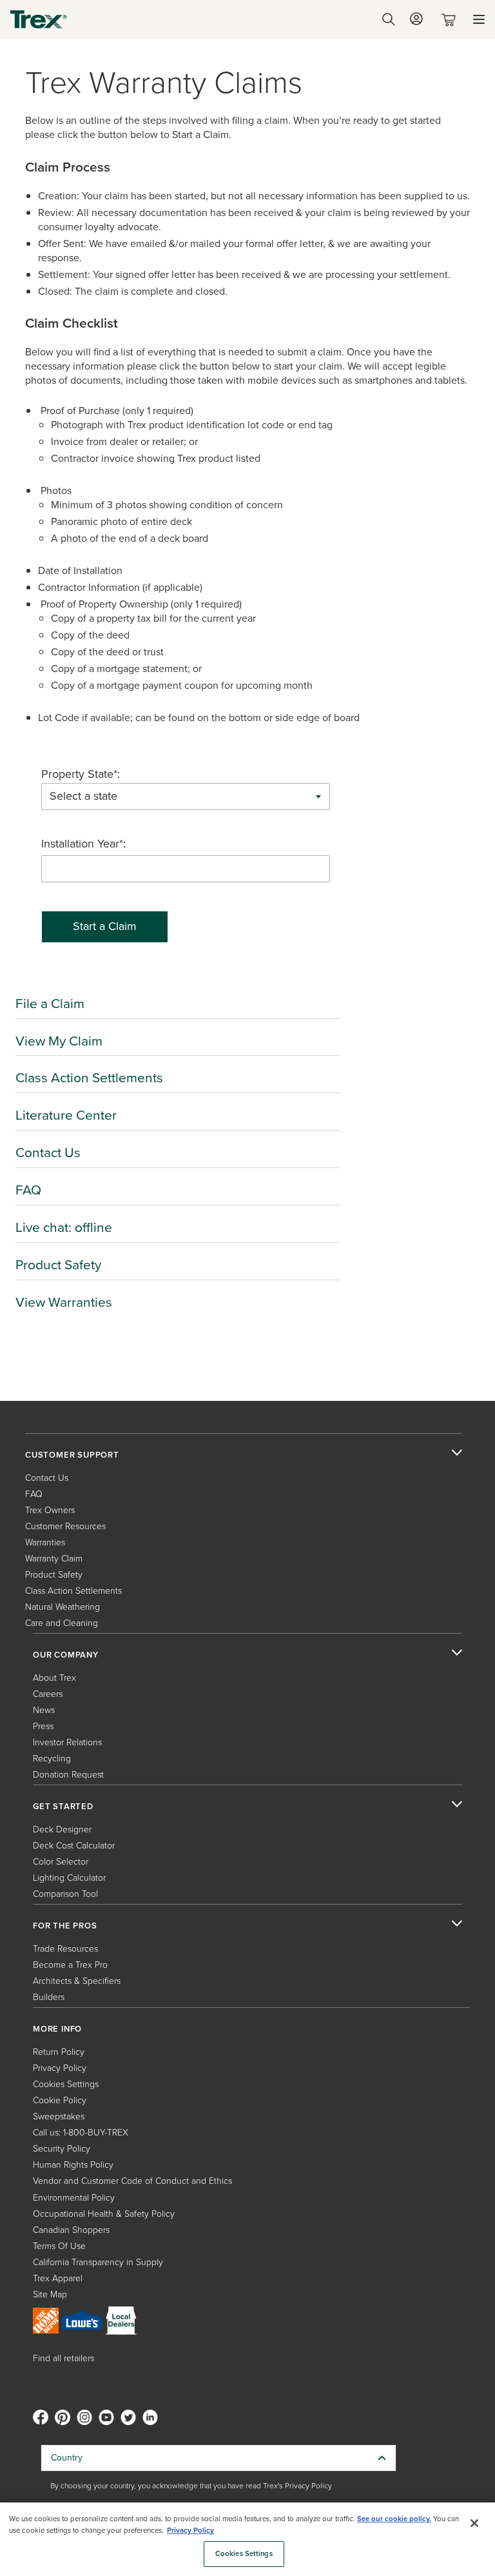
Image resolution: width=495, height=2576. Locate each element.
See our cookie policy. (394, 2519)
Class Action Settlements (89, 1077)
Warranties (45, 1542)
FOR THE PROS (65, 1926)
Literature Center (66, 1115)
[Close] (474, 2523)
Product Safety (58, 1264)
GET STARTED (63, 1807)
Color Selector (61, 1862)
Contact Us (48, 1152)
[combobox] (186, 797)
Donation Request (68, 1775)
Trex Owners (50, 1510)
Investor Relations (67, 1742)
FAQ (28, 1190)
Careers (48, 1694)
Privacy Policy (60, 2068)
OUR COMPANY (66, 1655)
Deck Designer (62, 1829)
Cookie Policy (60, 2100)
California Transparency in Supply (98, 2262)
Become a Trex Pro (70, 1965)
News (44, 1710)
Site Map (50, 2294)
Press (43, 1726)
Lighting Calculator (69, 1878)
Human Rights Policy (73, 2165)
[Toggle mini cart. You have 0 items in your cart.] (451, 20)
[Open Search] (389, 19)
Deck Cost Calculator (74, 1846)
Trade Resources (65, 1949)
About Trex (54, 1678)
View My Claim (59, 1041)
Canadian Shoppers (71, 2230)
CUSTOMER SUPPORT (72, 1455)
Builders (49, 1997)
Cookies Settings (244, 2554)
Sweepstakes (59, 2116)
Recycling (52, 1759)
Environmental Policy (74, 2198)
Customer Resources (65, 1526)
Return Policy (59, 2052)
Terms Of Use (59, 2246)
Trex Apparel (58, 2278)
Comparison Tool (65, 1894)
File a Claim (50, 1003)
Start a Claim (105, 926)
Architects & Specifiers (77, 1981)
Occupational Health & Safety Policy (104, 2214)
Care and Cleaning (62, 1623)
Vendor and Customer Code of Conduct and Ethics (132, 2181)
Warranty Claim (54, 1559)
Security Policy (62, 2149)
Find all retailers (63, 2358)
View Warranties (64, 1302)
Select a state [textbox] (83, 796)
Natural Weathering (63, 1607)
